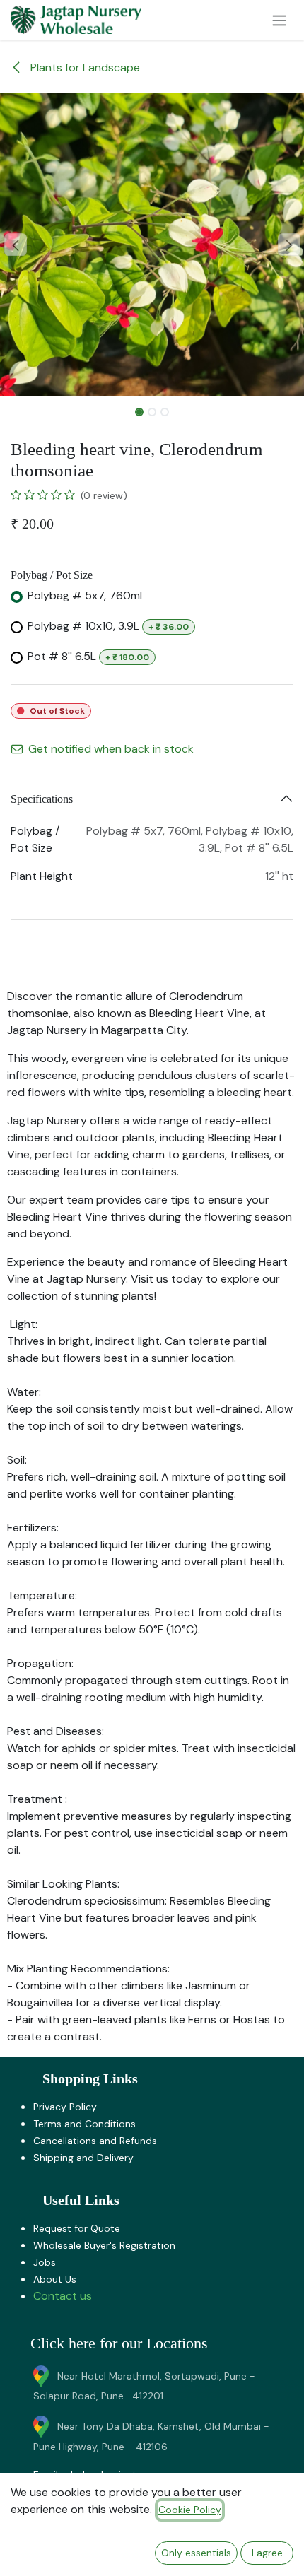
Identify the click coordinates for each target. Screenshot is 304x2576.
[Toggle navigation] (279, 20)
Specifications (42, 799)
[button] (15, 245)
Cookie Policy (190, 2510)
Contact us (63, 2296)
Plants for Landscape (84, 67)
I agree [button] (267, 2553)
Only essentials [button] (196, 2553)
